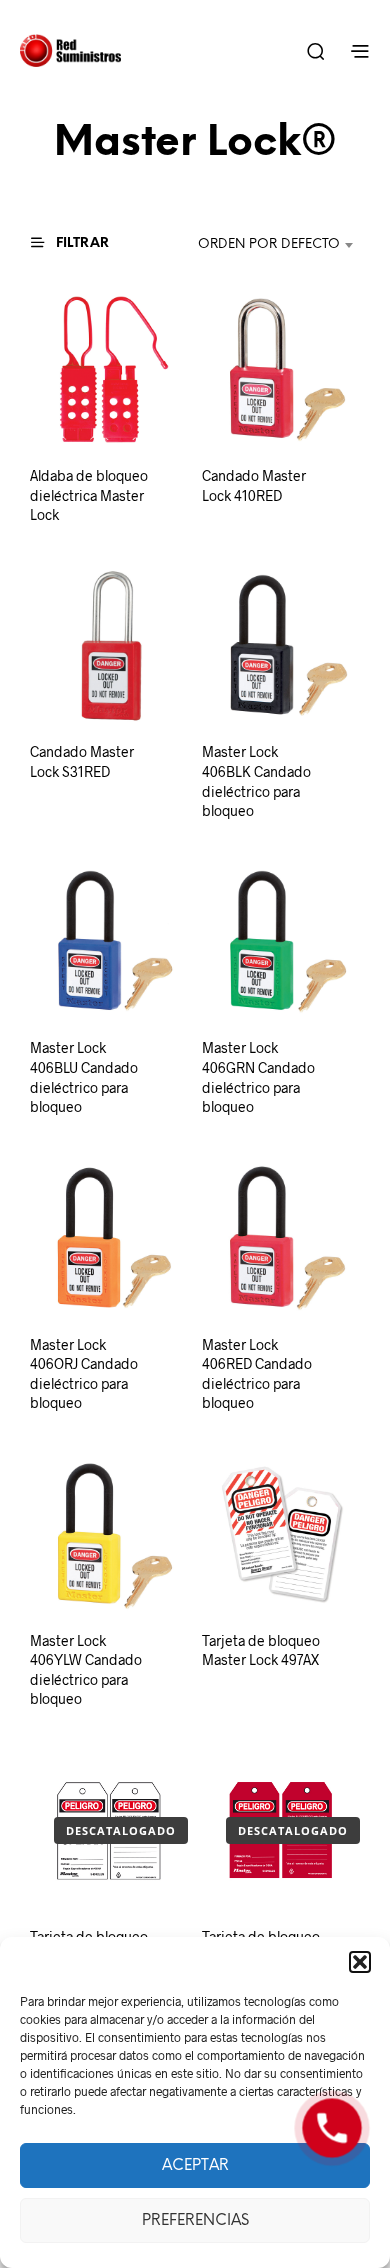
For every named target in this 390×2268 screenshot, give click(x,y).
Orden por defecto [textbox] (269, 244)
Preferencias (195, 2221)
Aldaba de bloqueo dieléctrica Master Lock (89, 495)
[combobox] (262, 245)
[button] (360, 1962)
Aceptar (195, 2166)
